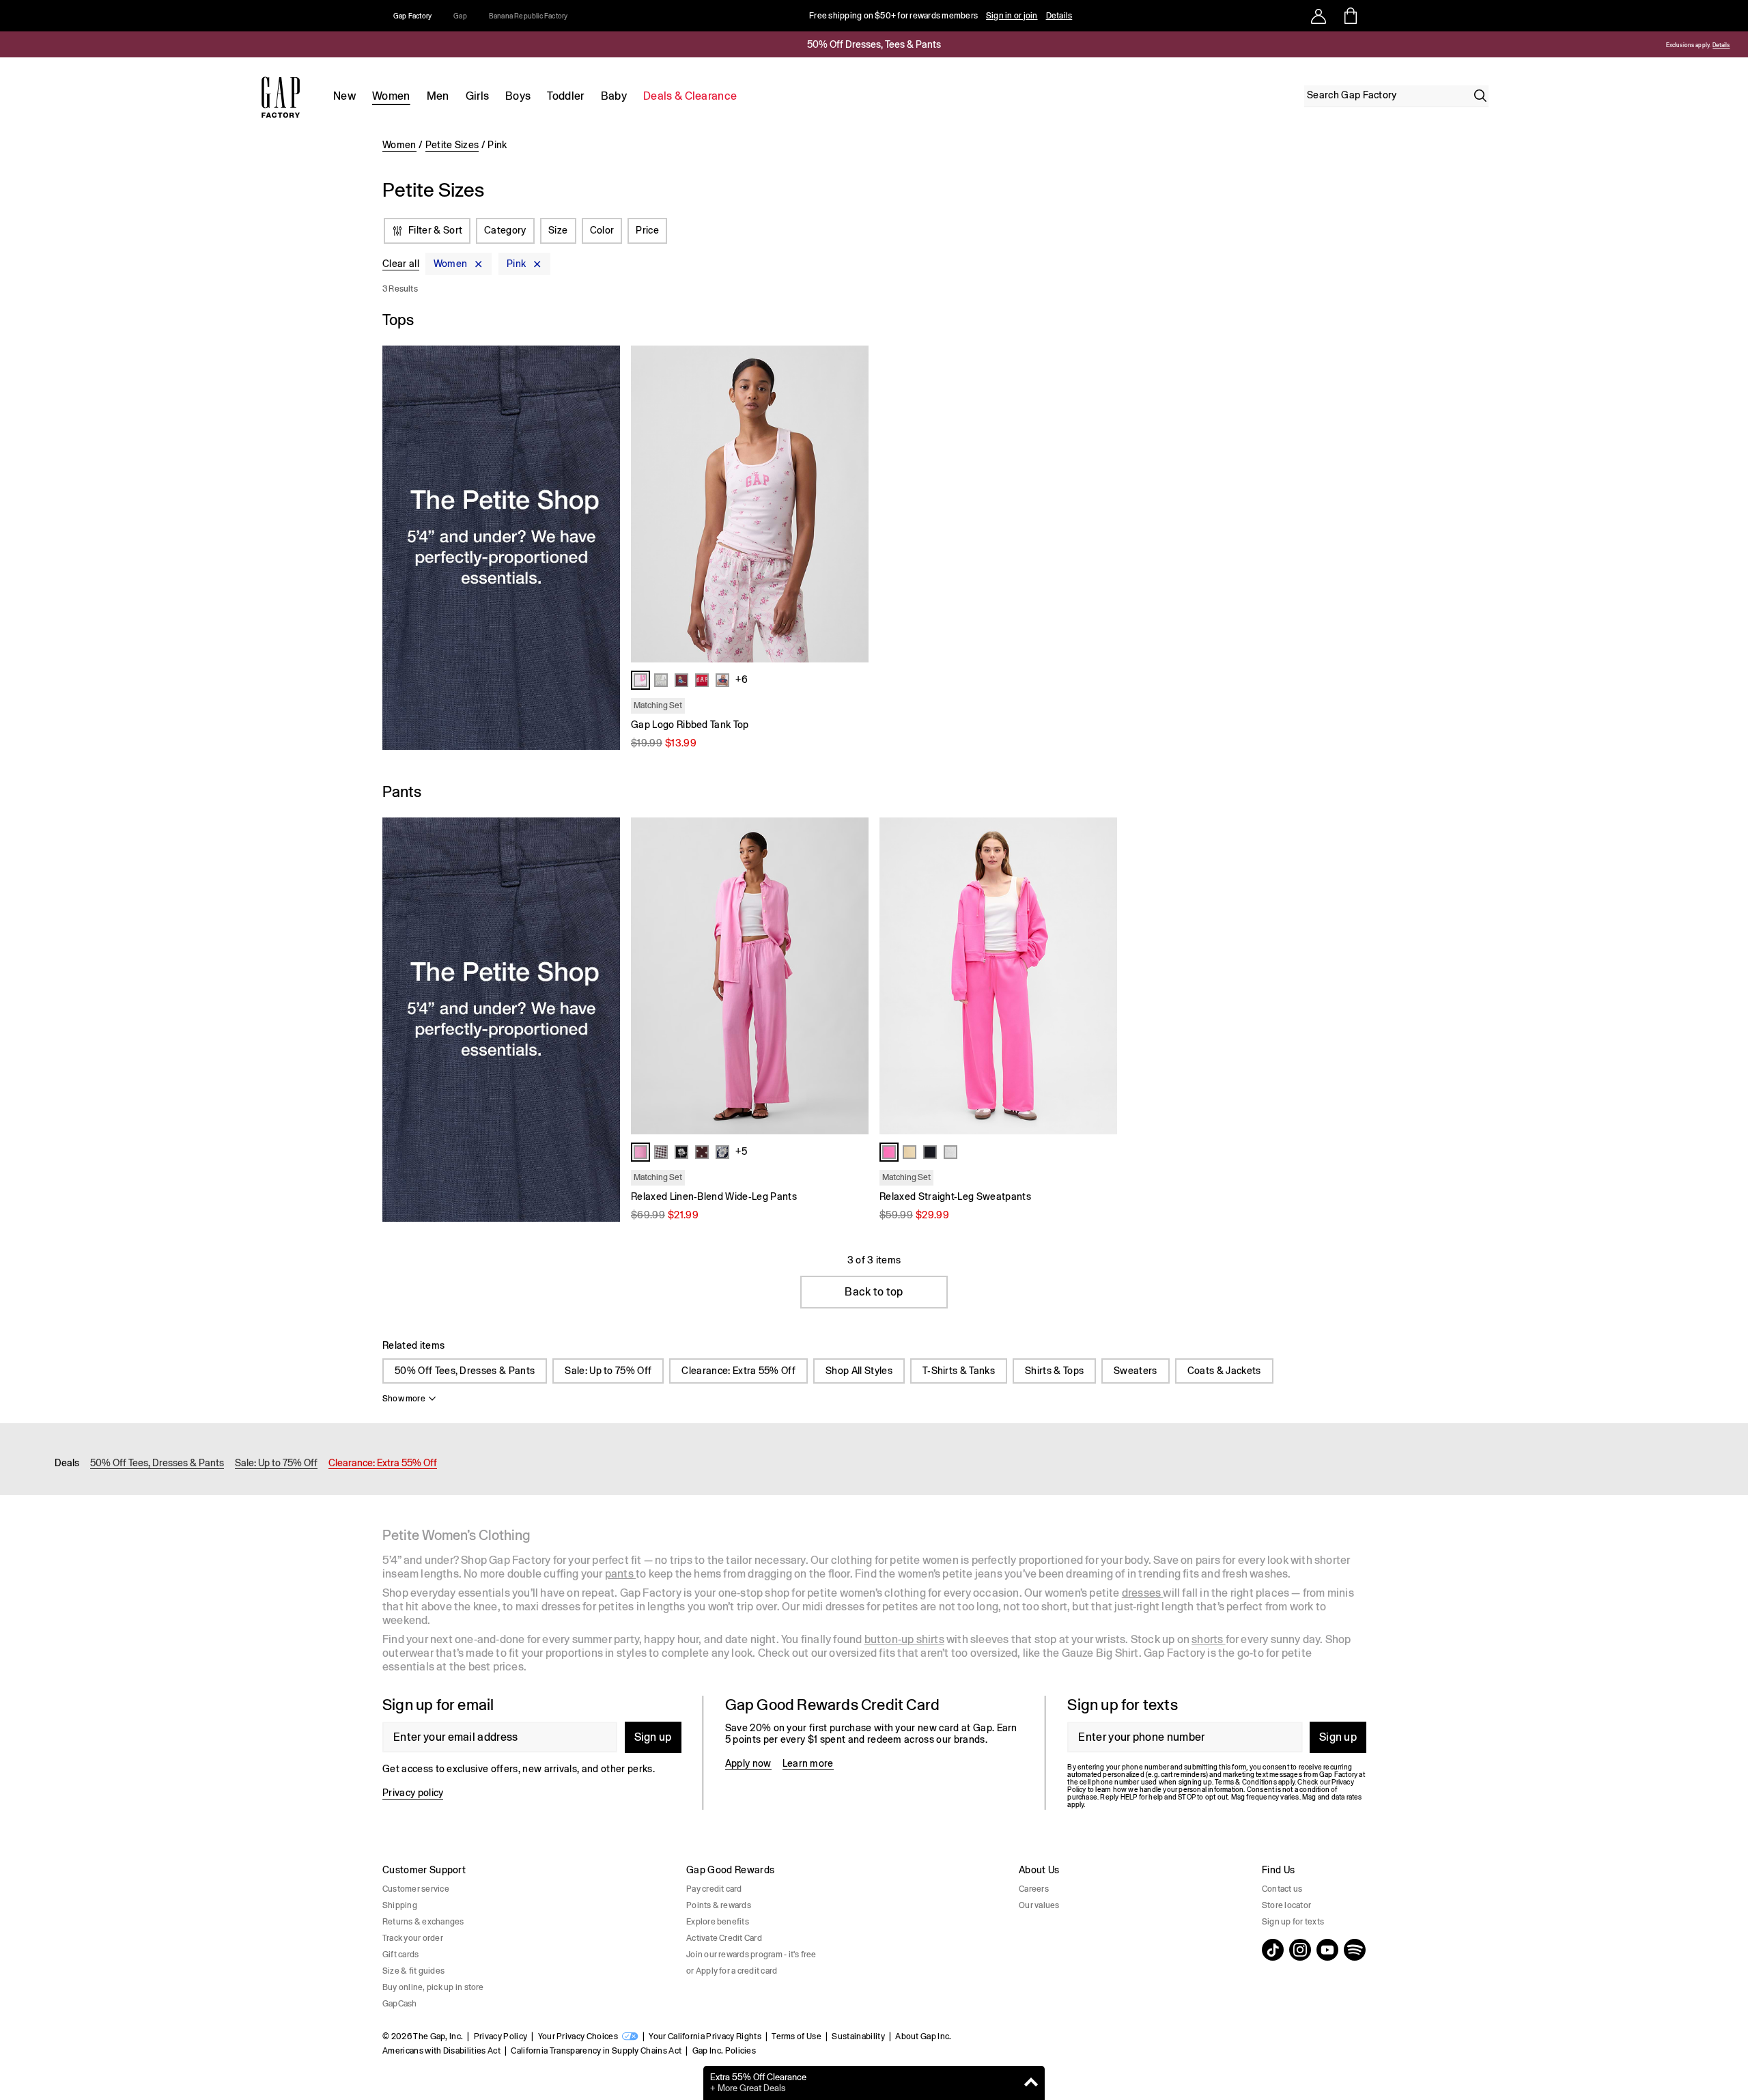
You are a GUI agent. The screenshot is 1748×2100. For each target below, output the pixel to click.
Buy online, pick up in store (433, 1987)
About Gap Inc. (923, 2036)
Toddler (565, 96)
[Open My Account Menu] (1319, 16)
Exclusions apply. (1687, 45)
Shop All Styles (859, 1371)
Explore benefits (718, 1922)
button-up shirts (904, 1639)
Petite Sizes (452, 145)
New (344, 96)
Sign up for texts (1293, 1922)
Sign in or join (1012, 16)
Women (391, 96)
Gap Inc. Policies (724, 2051)
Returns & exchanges (423, 1922)
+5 (741, 1151)
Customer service (416, 1889)
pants (620, 1574)
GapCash (400, 2004)
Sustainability (858, 2036)
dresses (1143, 1593)
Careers (1034, 1889)
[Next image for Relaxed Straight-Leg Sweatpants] (1101, 976)
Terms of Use (797, 2036)
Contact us (1282, 1889)
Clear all (401, 264)
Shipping (400, 1905)
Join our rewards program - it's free (751, 1955)
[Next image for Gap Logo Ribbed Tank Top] (852, 504)
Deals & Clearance (690, 96)
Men (438, 96)
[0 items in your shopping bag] (1350, 16)
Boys (518, 96)
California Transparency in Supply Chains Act (596, 2051)
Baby (614, 96)
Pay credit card (714, 1889)
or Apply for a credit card (732, 1971)
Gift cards (400, 1955)
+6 (742, 680)
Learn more (808, 1763)
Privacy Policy (501, 2036)
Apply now (748, 1763)
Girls (478, 96)
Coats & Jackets (1224, 1371)
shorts (1208, 1639)
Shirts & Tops (1054, 1371)
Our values (1039, 1905)
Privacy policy (413, 1793)
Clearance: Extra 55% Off (738, 1371)
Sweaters (1136, 1371)
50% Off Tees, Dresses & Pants (465, 1371)
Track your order (413, 1938)
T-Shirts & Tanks (959, 1371)
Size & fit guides (413, 1971)
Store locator (1286, 1905)
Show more (404, 1399)
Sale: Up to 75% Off (608, 1371)
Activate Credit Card (724, 1938)
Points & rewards (719, 1905)
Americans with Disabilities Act (441, 2051)
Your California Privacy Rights (705, 2036)
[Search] (1480, 96)
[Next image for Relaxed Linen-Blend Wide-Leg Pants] (852, 976)
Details (1059, 16)
